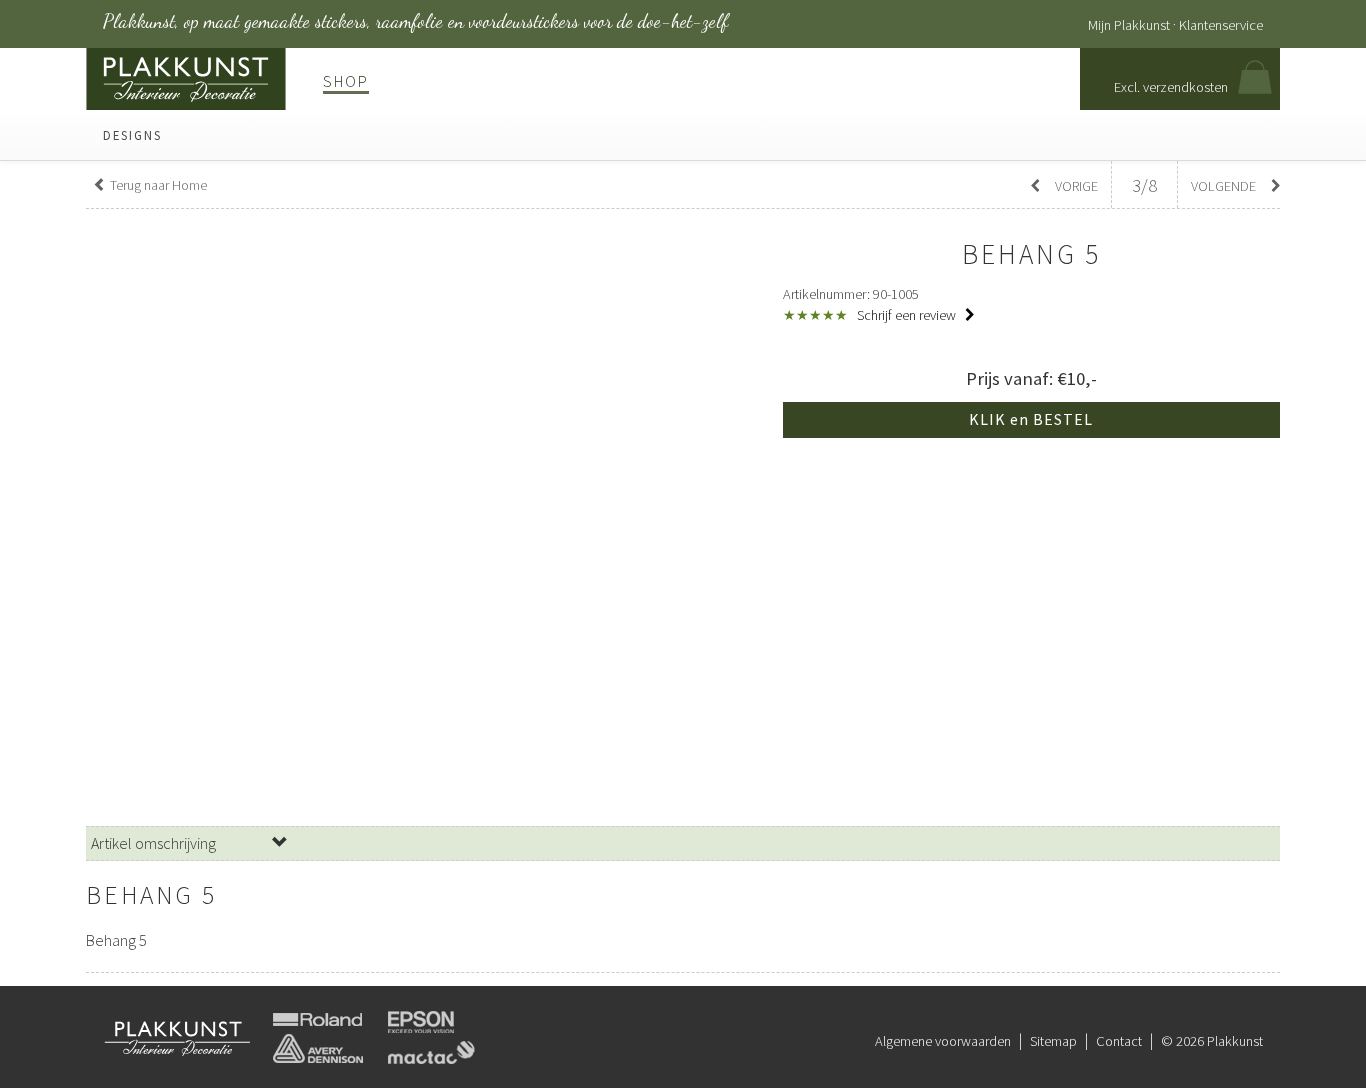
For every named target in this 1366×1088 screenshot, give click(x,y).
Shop (346, 81)
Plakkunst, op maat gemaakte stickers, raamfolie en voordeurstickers (415, 21)
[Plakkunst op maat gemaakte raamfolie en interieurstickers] (186, 77)
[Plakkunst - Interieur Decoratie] (178, 1037)
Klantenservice (1221, 25)
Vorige (1075, 186)
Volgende (1225, 186)
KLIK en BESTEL (1031, 419)
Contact (1119, 1041)
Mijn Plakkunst (1129, 25)
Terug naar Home (157, 185)
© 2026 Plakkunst (1212, 1041)
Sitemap (1053, 1041)
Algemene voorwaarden (943, 1041)
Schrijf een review (908, 315)
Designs (132, 135)
